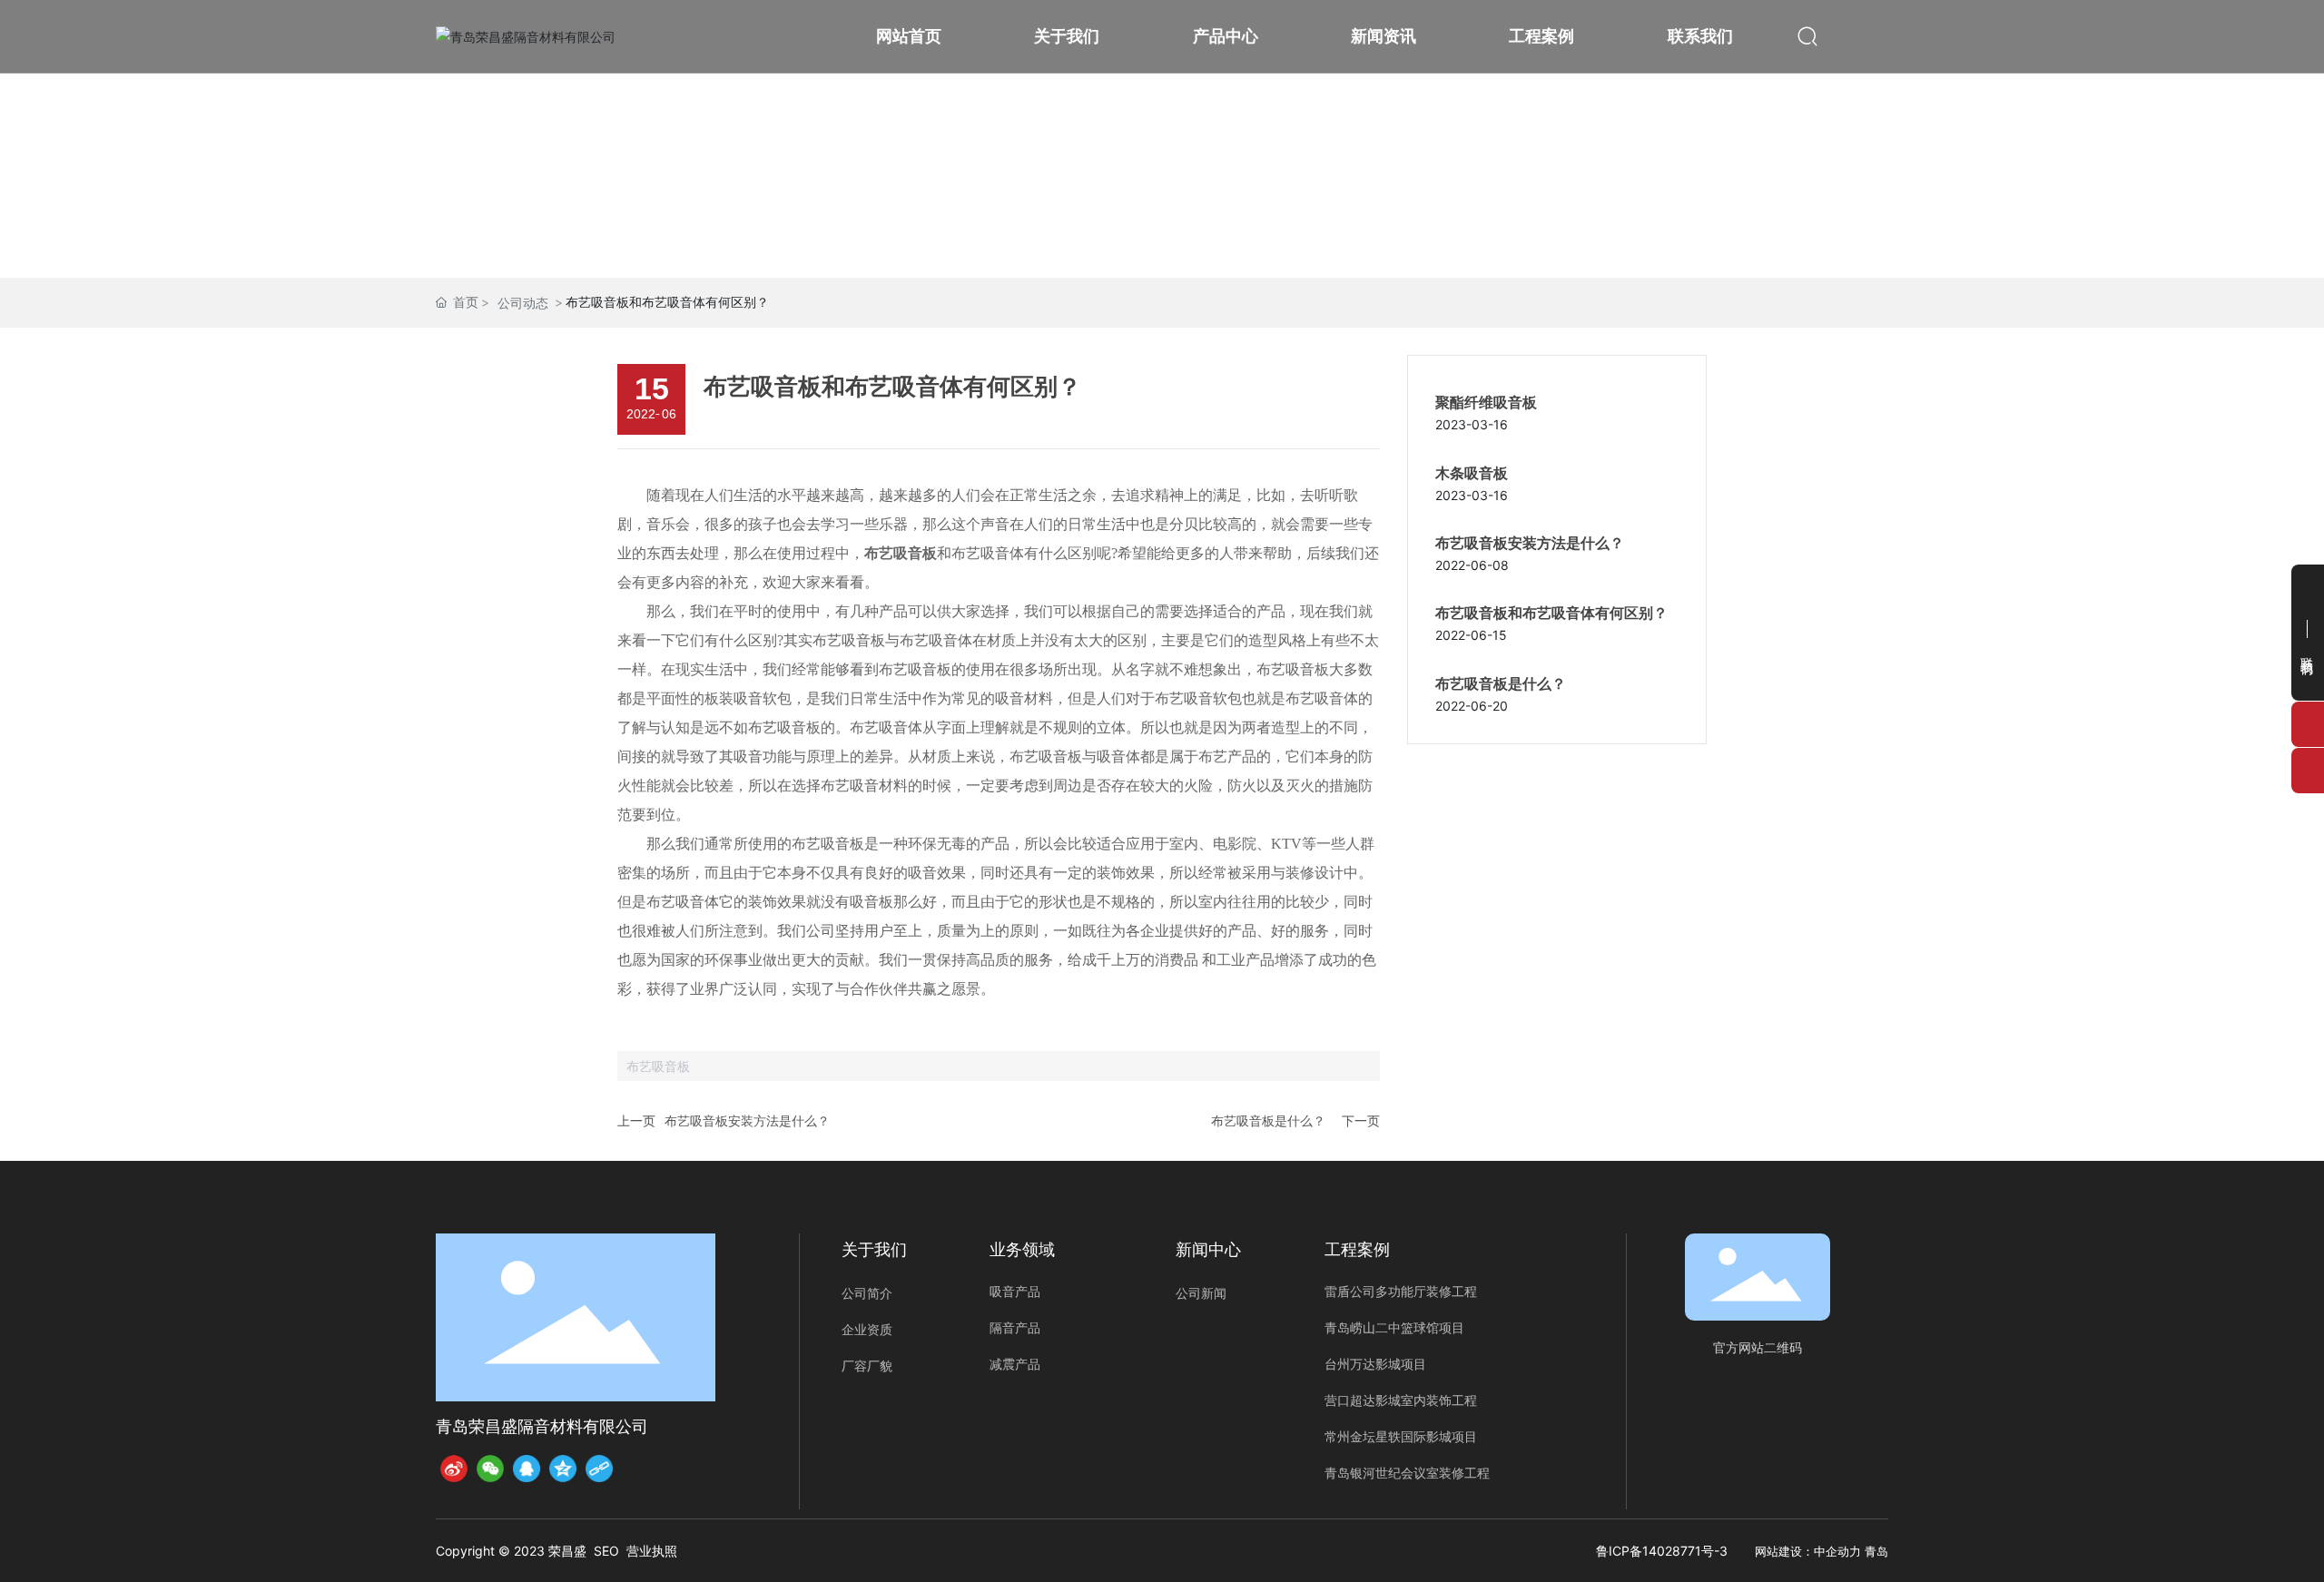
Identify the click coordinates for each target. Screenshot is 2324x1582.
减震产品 (1015, 1364)
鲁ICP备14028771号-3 (1662, 1551)
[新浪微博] (454, 1469)
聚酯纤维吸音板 (1486, 403)
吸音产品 (1015, 1291)
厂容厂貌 (867, 1366)
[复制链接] (599, 1469)
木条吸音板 (1472, 473)
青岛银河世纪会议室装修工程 (1407, 1473)
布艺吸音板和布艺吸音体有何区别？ (1551, 613)
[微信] (490, 1469)
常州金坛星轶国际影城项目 (1401, 1436)
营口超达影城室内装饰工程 (1401, 1400)
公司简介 (867, 1293)
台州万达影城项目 (1375, 1364)
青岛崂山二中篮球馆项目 (1394, 1327)
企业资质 (867, 1330)
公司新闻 (1201, 1293)
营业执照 (652, 1551)
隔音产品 (1015, 1327)
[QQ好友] (527, 1469)
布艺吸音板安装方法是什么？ (747, 1120)
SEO (606, 1551)
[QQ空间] (563, 1469)
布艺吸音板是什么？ (1268, 1120)
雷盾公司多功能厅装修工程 (1401, 1291)
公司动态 (523, 303)
